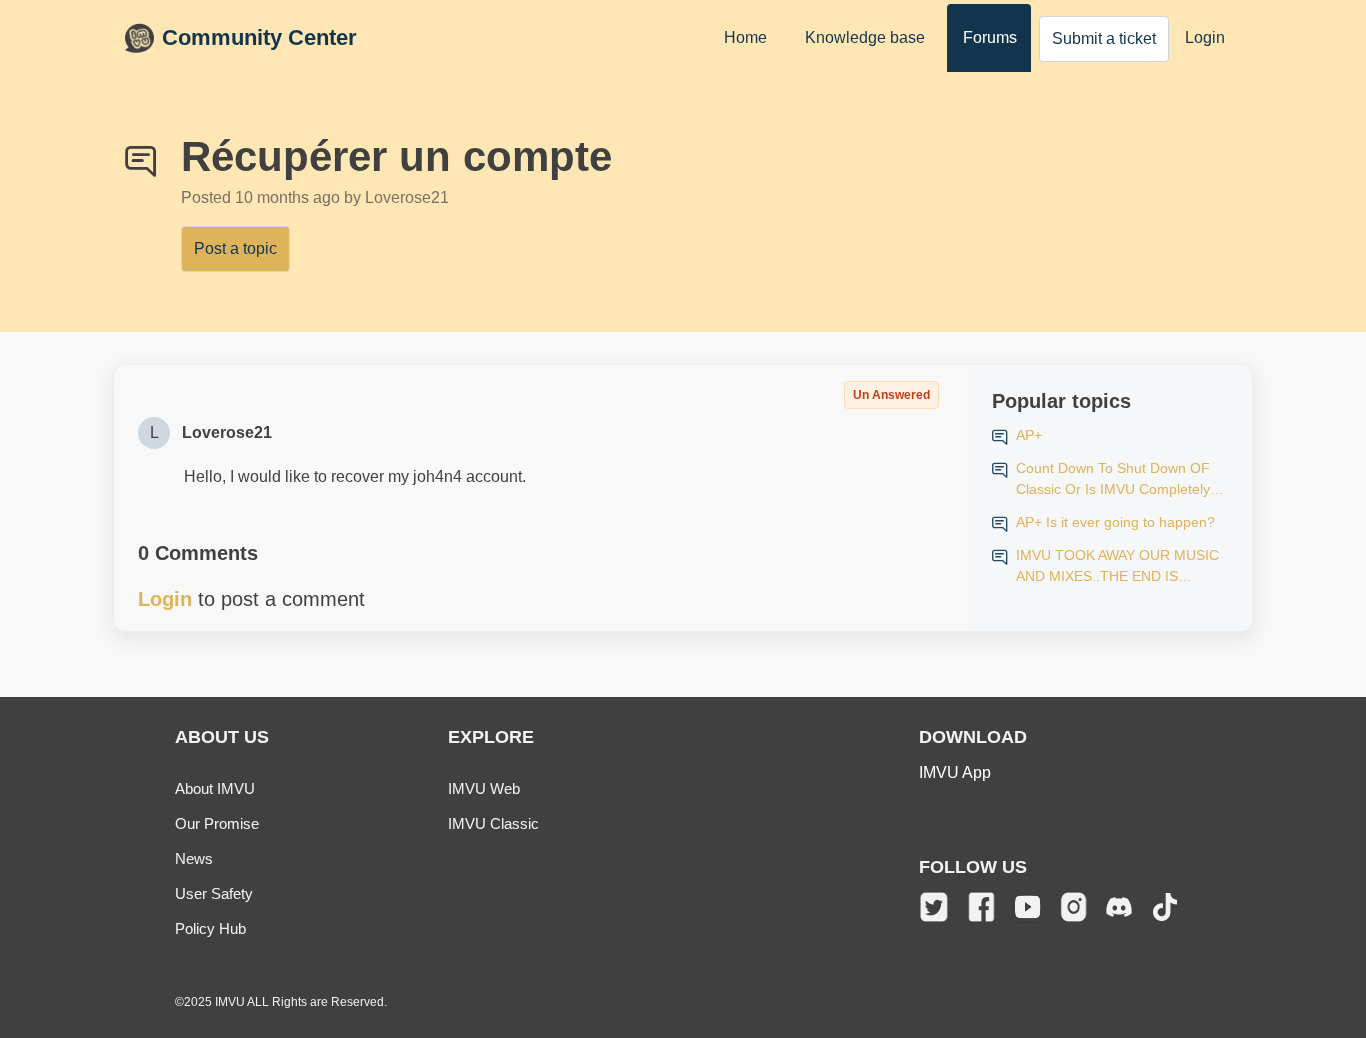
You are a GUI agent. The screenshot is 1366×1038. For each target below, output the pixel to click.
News (194, 858)
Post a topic (235, 248)
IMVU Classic (493, 823)
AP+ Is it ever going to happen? (1115, 522)
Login (1205, 37)
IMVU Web (484, 788)
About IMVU (215, 788)
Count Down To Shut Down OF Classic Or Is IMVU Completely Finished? (1113, 480)
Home (745, 37)
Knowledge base (865, 37)
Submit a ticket (1104, 38)
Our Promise (217, 823)
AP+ (1029, 435)
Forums (990, 37)
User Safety (214, 893)
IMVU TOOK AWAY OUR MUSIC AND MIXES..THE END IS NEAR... (1117, 567)
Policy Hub (210, 928)
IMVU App (955, 772)
